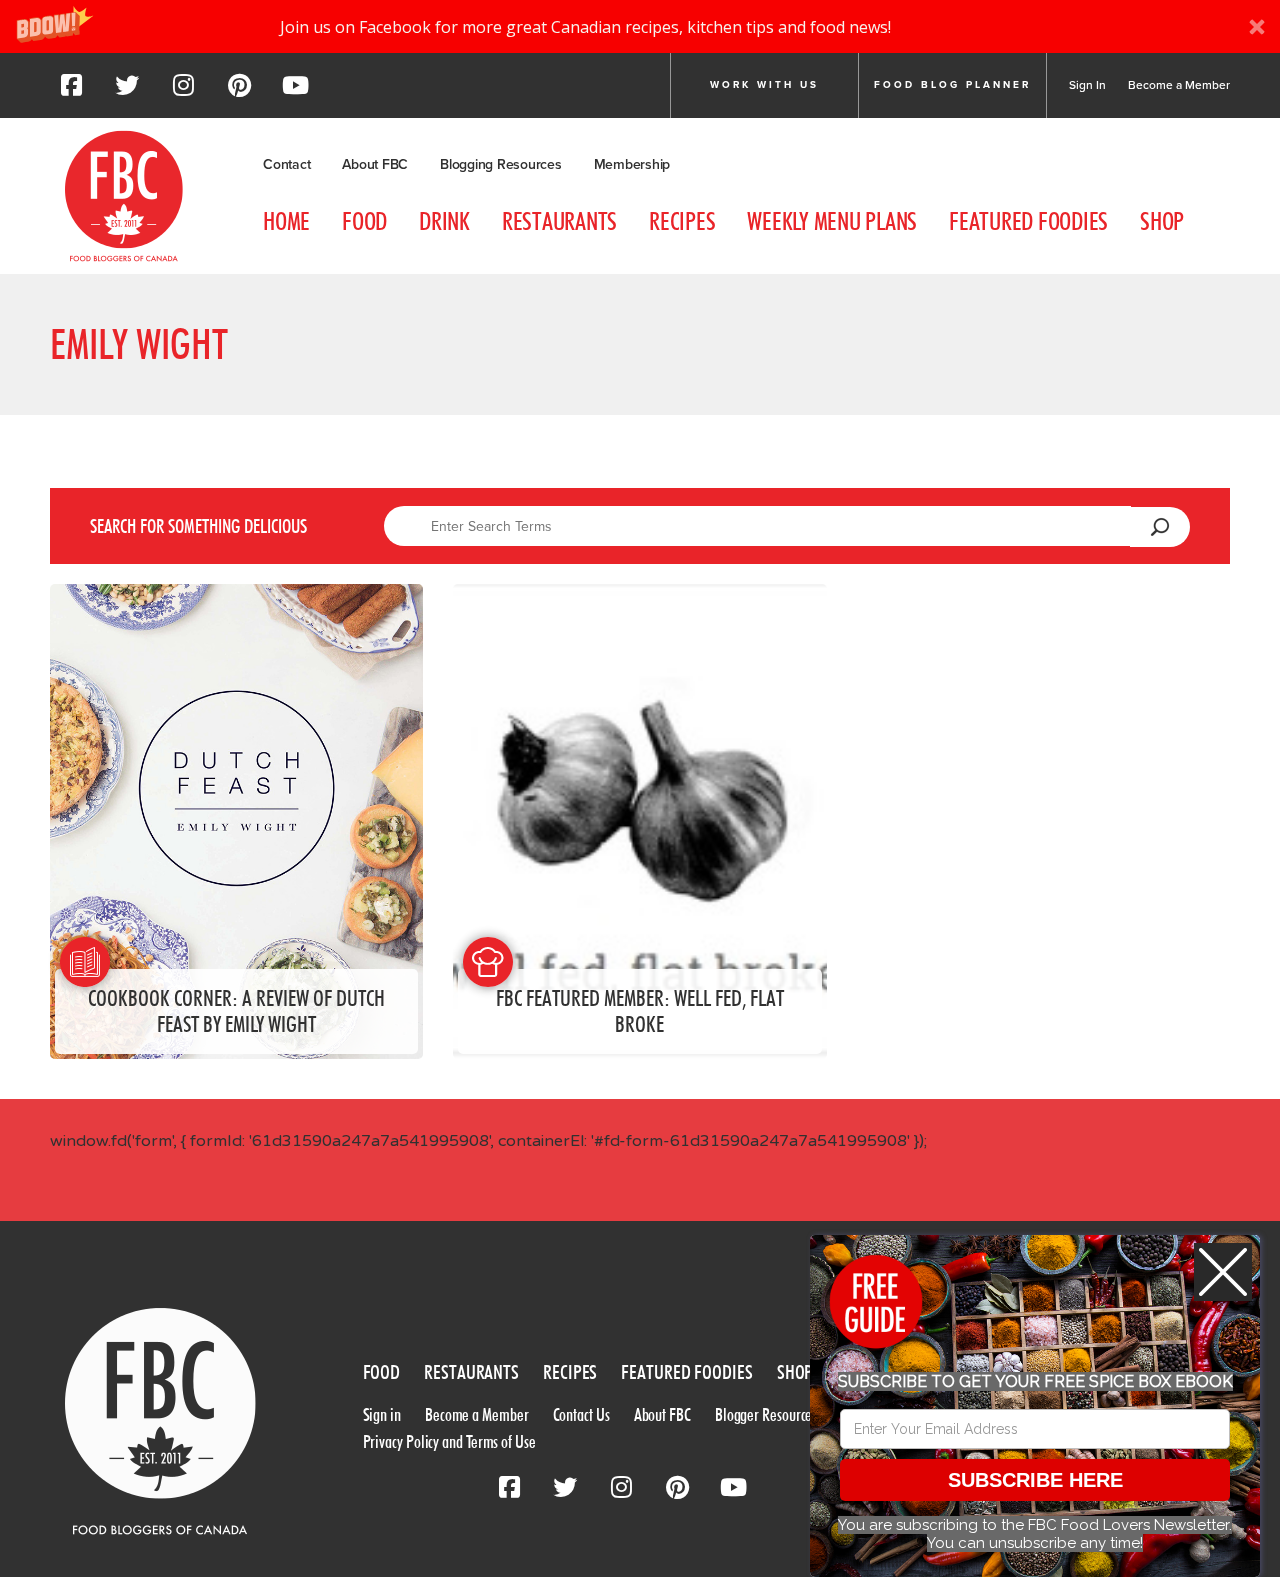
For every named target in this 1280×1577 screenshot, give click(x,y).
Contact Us (581, 1414)
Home (286, 221)
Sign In (1087, 85)
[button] (640, 26)
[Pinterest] (239, 91)
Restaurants (559, 221)
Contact (286, 164)
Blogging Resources (501, 164)
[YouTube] (295, 91)
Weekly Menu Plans (832, 221)
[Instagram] (183, 91)
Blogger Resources (766, 1414)
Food (364, 221)
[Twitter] (127, 91)
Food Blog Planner (952, 85)
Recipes (682, 221)
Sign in (382, 1414)
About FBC (375, 164)
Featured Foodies (1028, 221)
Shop (1162, 221)
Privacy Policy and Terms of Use (449, 1441)
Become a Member (1179, 85)
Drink (444, 221)
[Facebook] (71, 91)
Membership (632, 164)
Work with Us (764, 85)
